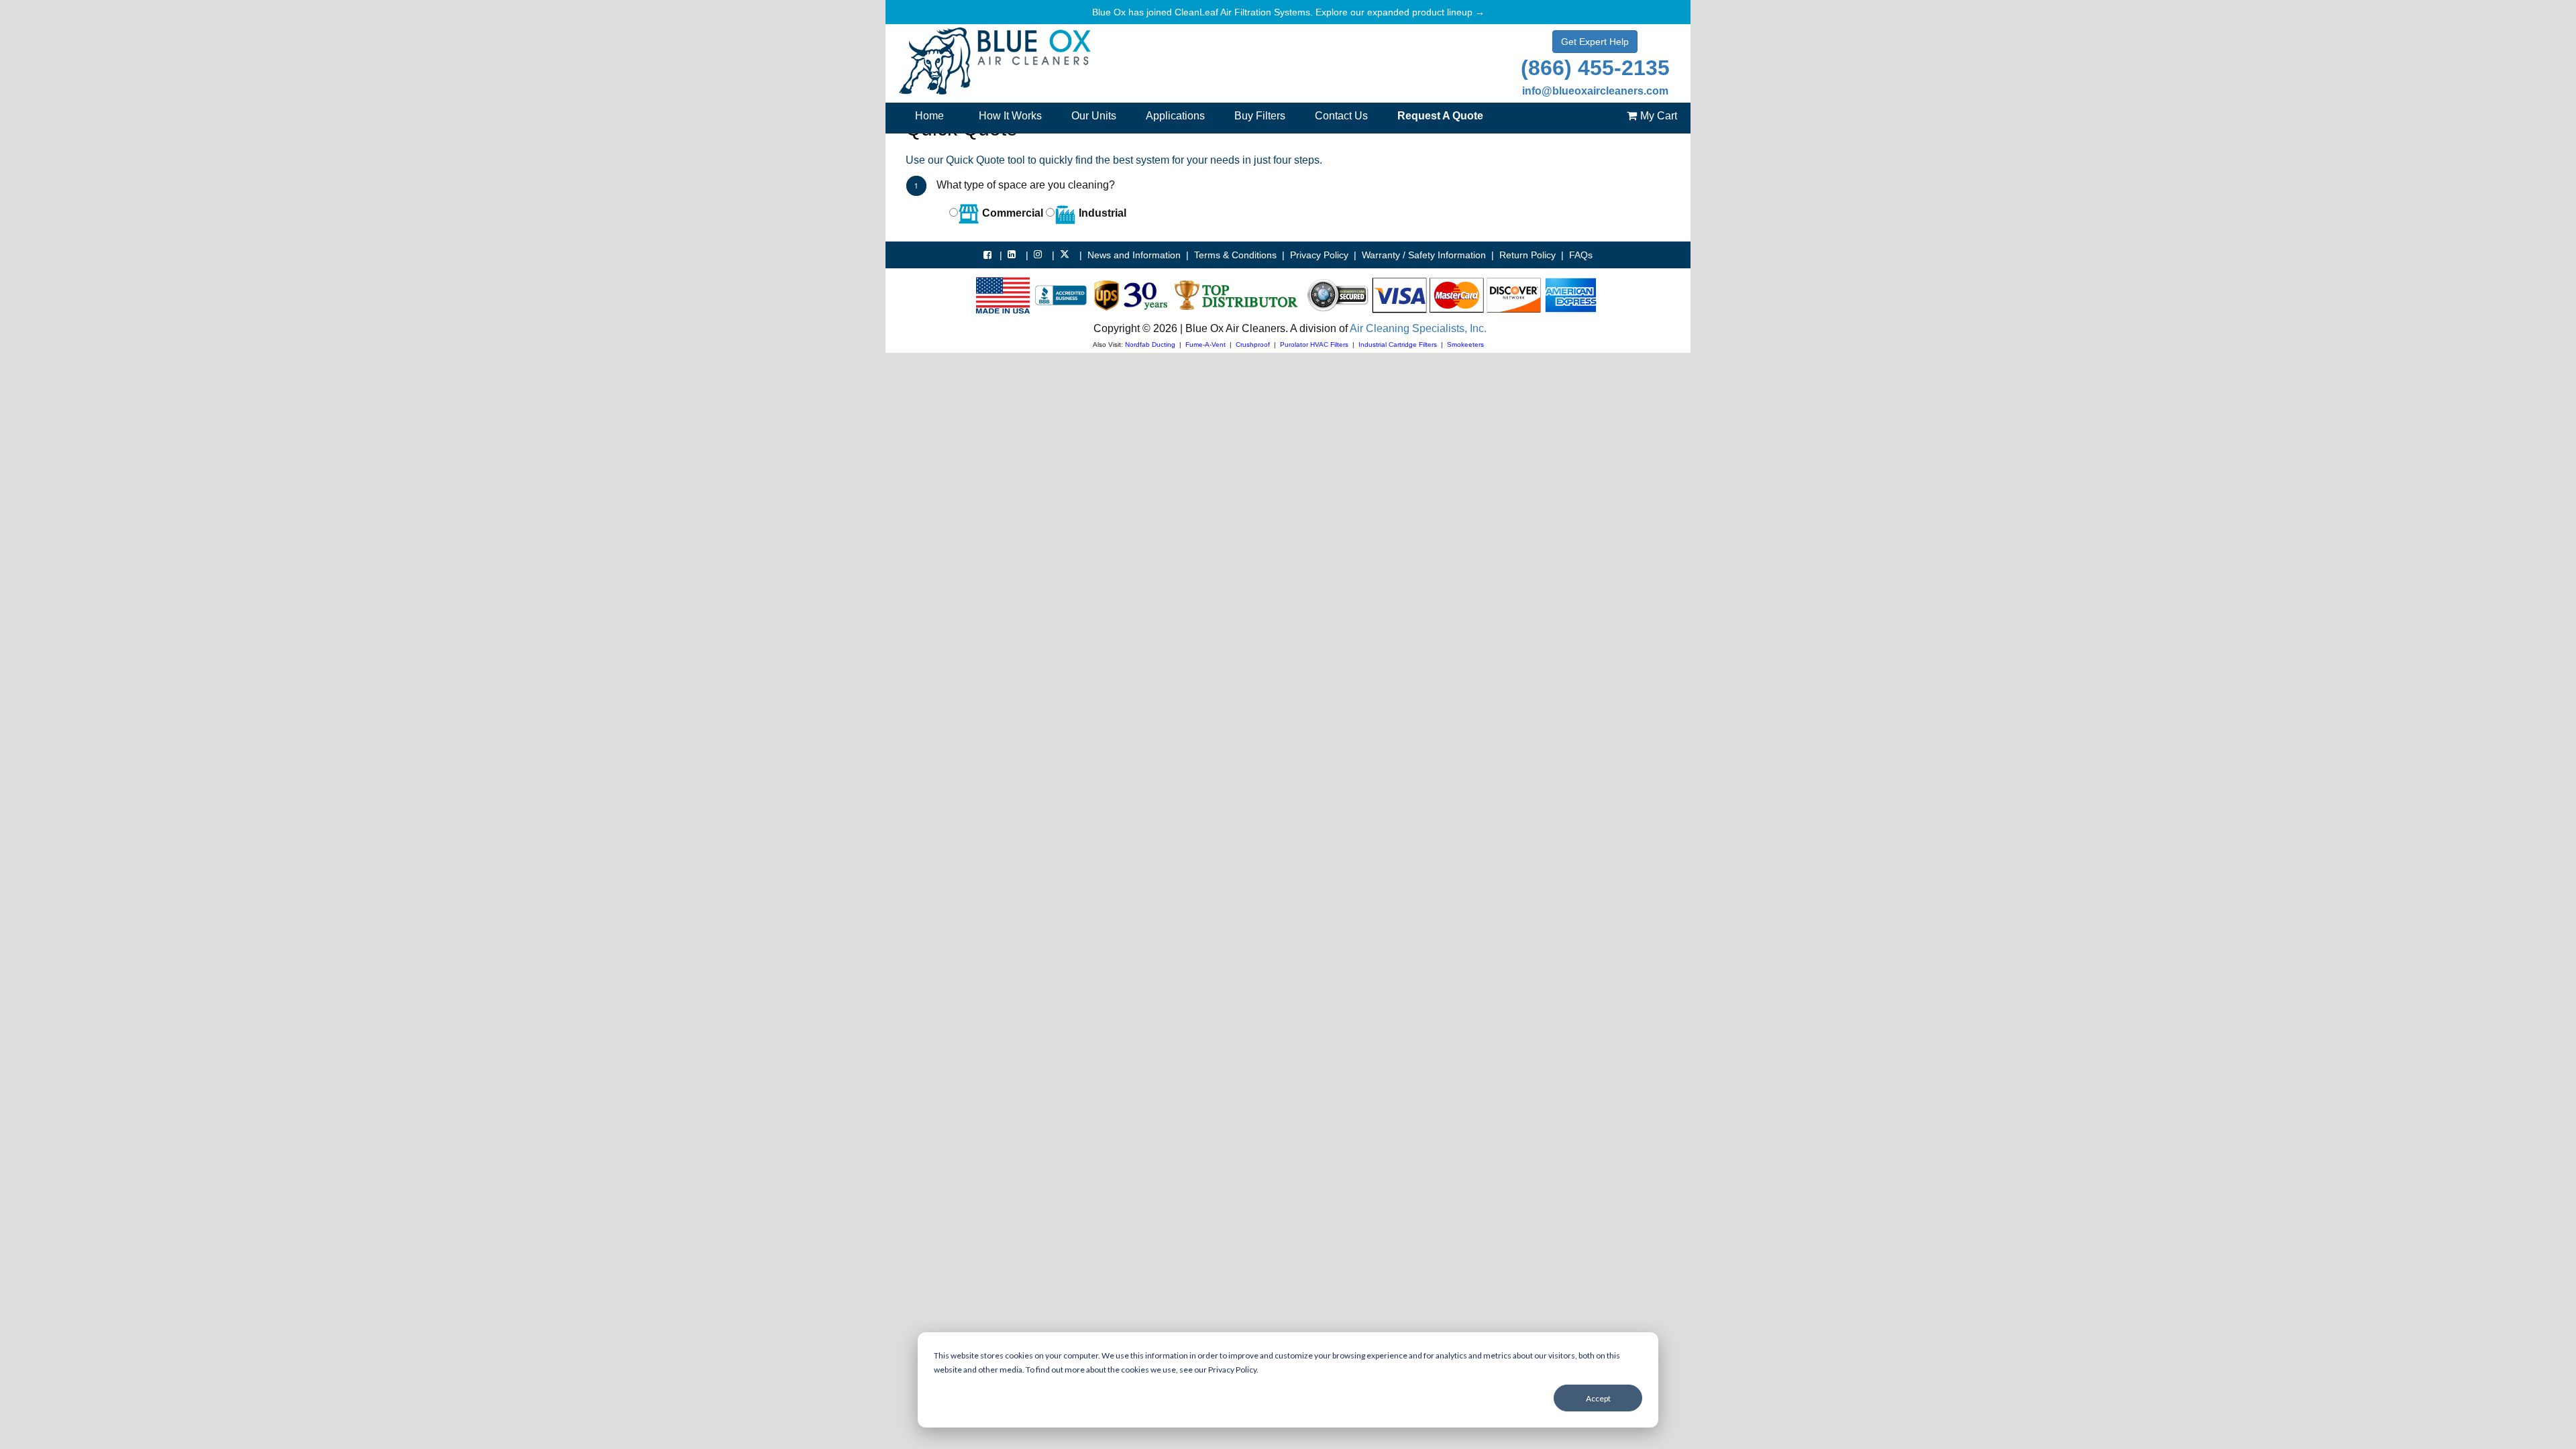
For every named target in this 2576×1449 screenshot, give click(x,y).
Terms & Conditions (1235, 255)
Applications (1175, 116)
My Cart (1659, 116)
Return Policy (1527, 255)
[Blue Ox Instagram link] (1040, 254)
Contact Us (1341, 116)
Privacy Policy (1319, 255)
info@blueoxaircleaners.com (1595, 91)
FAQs (1581, 255)
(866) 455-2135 (1595, 68)
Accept (1598, 1398)
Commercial (1011, 213)
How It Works (1010, 116)
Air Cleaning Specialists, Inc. (1418, 328)
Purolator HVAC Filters (1314, 344)
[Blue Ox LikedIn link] (1014, 254)
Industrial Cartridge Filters (1398, 344)
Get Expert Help (1595, 42)
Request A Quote (1440, 116)
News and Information (1134, 255)
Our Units (1094, 116)
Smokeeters (1465, 344)
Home (929, 116)
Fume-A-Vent (1205, 344)
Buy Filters (1260, 116)
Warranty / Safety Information (1424, 255)
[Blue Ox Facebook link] (989, 255)
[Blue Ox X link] (1067, 254)
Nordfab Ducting (1150, 344)
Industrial (1101, 213)
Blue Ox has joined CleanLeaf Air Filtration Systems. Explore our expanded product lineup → (1288, 12)
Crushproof (1253, 344)
